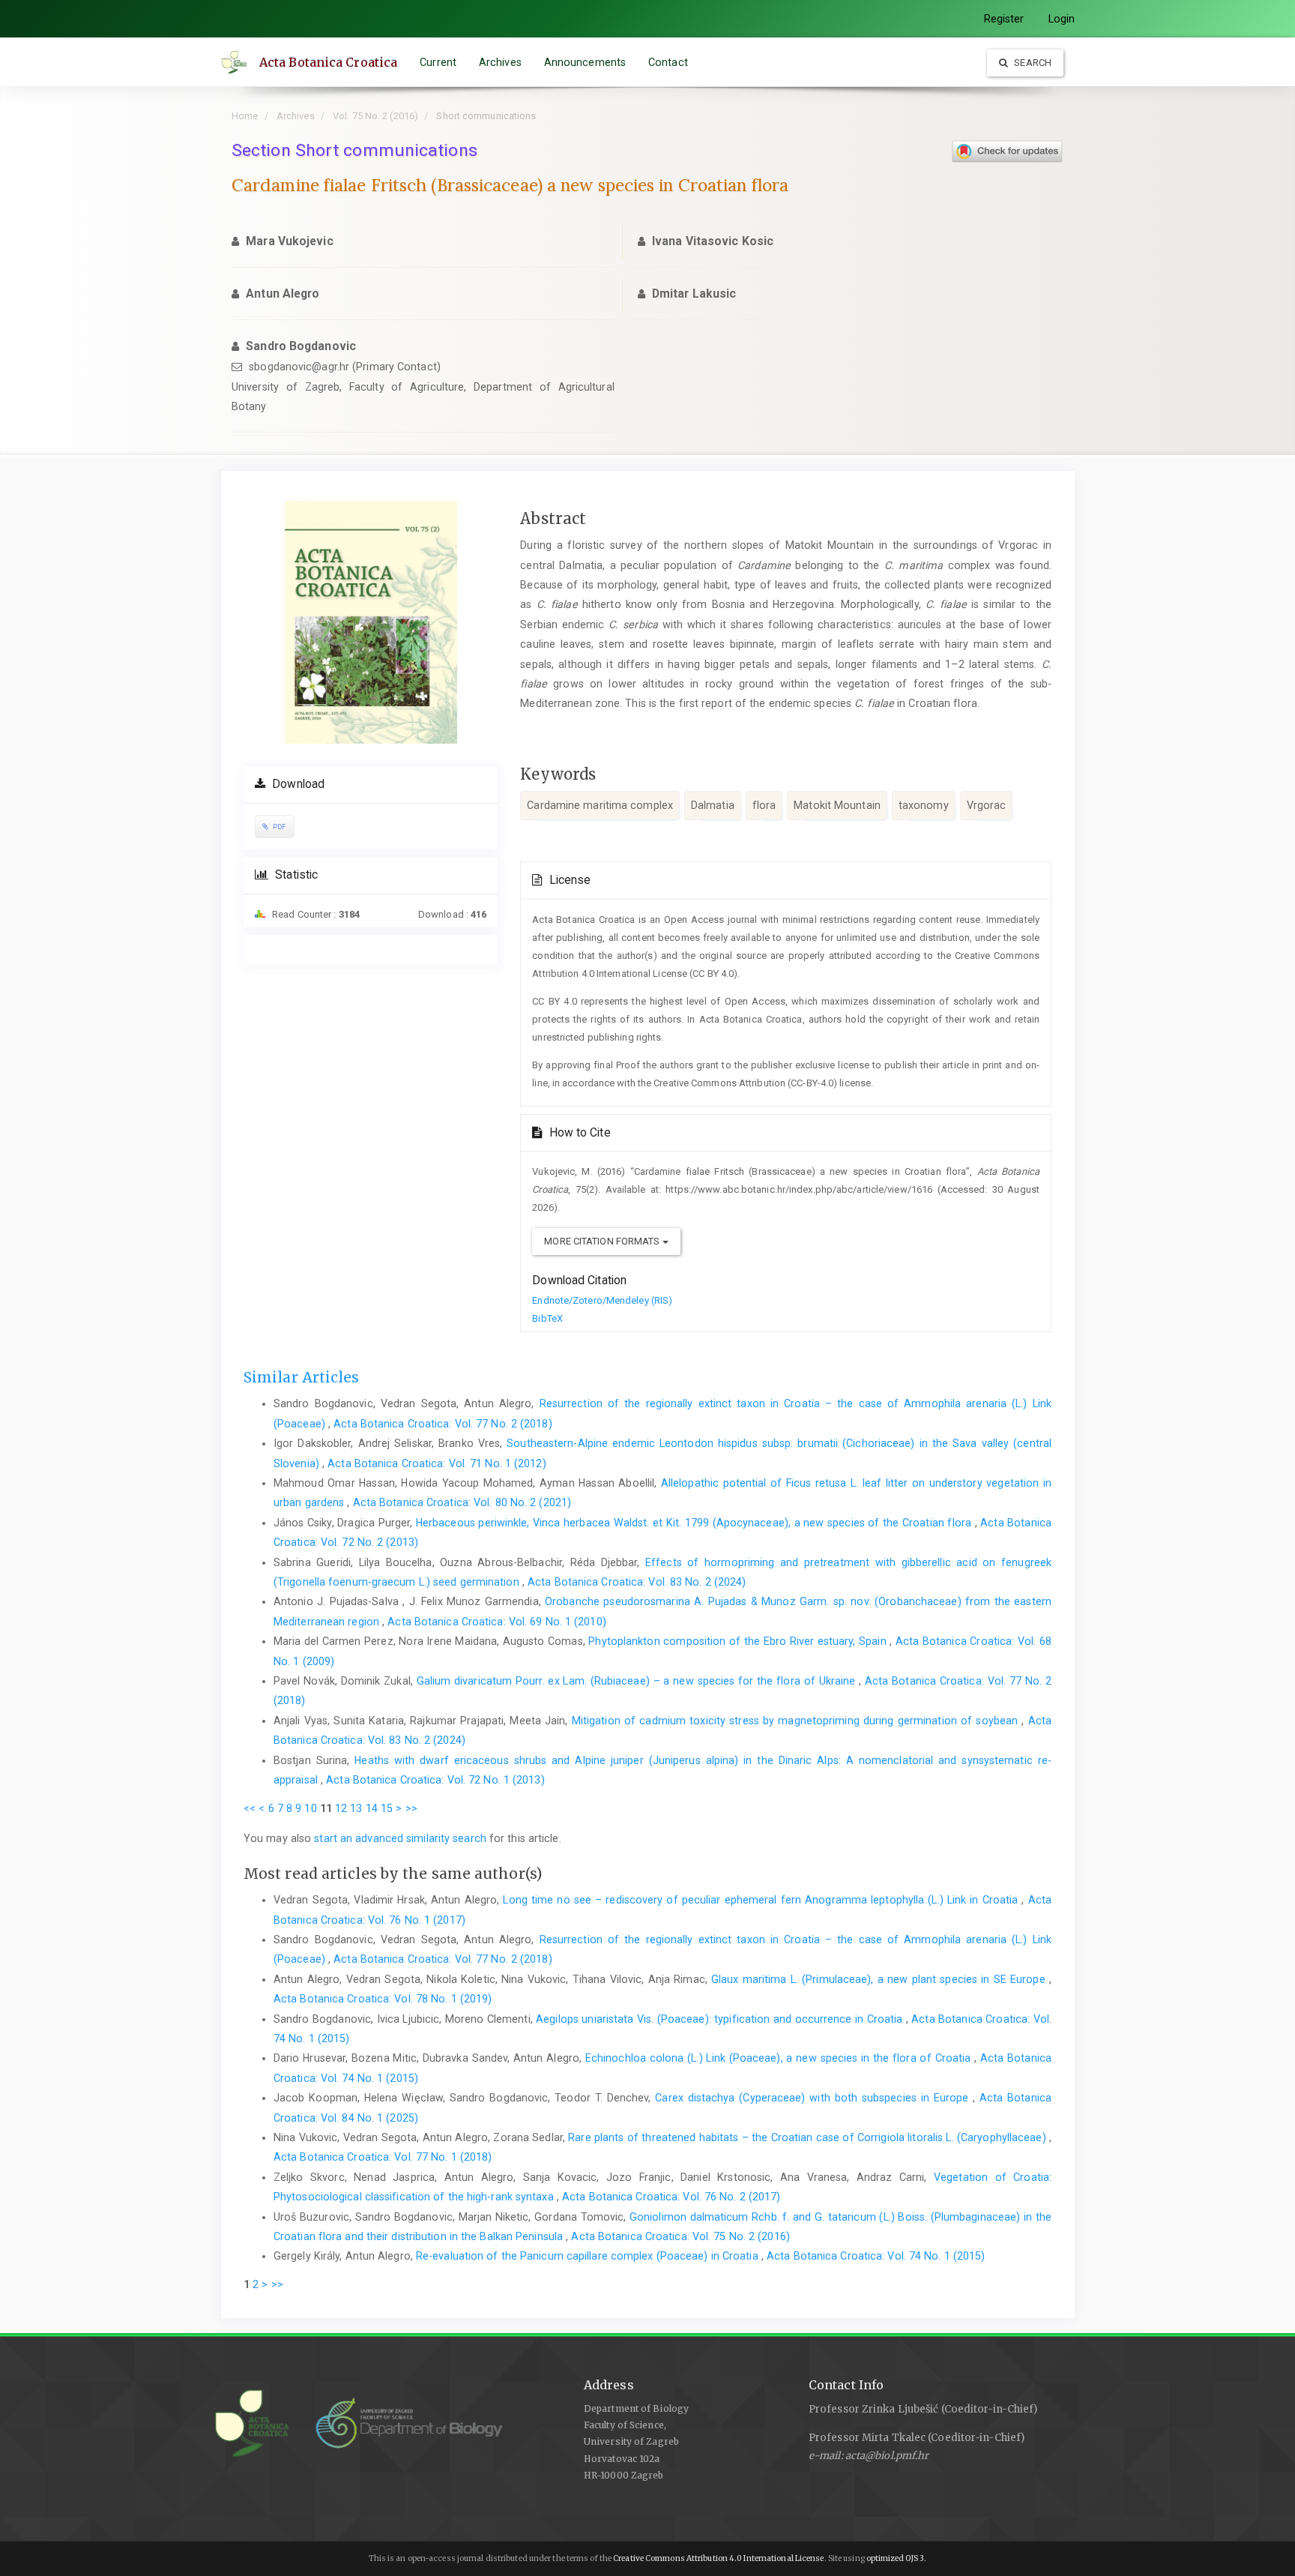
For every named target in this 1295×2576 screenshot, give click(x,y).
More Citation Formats (603, 1241)
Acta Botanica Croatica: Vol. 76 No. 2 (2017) (671, 2197)
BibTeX (547, 1318)
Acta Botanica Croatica (328, 62)
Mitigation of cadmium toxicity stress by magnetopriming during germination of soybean (797, 1721)
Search (1032, 63)
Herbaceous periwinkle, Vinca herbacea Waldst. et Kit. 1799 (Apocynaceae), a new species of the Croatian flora (695, 1523)
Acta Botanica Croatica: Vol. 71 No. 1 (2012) (437, 1463)
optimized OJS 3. (896, 2558)
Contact (668, 62)
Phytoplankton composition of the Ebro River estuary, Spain (739, 1641)
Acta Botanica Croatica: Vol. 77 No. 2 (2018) (443, 1424)
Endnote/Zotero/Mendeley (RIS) (602, 1300)
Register (1004, 19)
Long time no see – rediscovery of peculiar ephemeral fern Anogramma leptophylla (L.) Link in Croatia (762, 1900)
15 (387, 1808)
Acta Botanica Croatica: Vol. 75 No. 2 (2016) (680, 2236)
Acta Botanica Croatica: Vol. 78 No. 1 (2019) (383, 1999)
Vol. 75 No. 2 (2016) (375, 116)
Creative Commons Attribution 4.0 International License (718, 2558)
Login (1062, 19)
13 (356, 1808)
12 (341, 1808)
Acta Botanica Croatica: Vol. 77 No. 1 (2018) (383, 2157)
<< (250, 1808)
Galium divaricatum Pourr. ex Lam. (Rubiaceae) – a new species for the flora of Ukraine (638, 1681)
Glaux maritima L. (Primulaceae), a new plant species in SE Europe (880, 1979)
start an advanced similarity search (400, 1838)
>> (411, 1808)
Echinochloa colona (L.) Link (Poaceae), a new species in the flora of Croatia (780, 2058)
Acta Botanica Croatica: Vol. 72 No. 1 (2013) (435, 1780)
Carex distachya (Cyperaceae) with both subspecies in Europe (814, 2098)
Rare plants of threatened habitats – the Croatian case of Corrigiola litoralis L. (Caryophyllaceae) (809, 2137)
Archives (500, 62)
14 (372, 1808)
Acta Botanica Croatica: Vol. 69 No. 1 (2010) (496, 1622)
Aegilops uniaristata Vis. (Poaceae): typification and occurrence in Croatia (721, 2019)
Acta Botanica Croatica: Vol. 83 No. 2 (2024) (637, 1582)
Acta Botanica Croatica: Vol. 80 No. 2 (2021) (462, 1502)
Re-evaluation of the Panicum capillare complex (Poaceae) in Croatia (589, 2256)
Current (438, 62)
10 (310, 1808)
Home (245, 116)
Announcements (585, 62)
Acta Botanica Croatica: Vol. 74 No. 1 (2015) (876, 2256)
